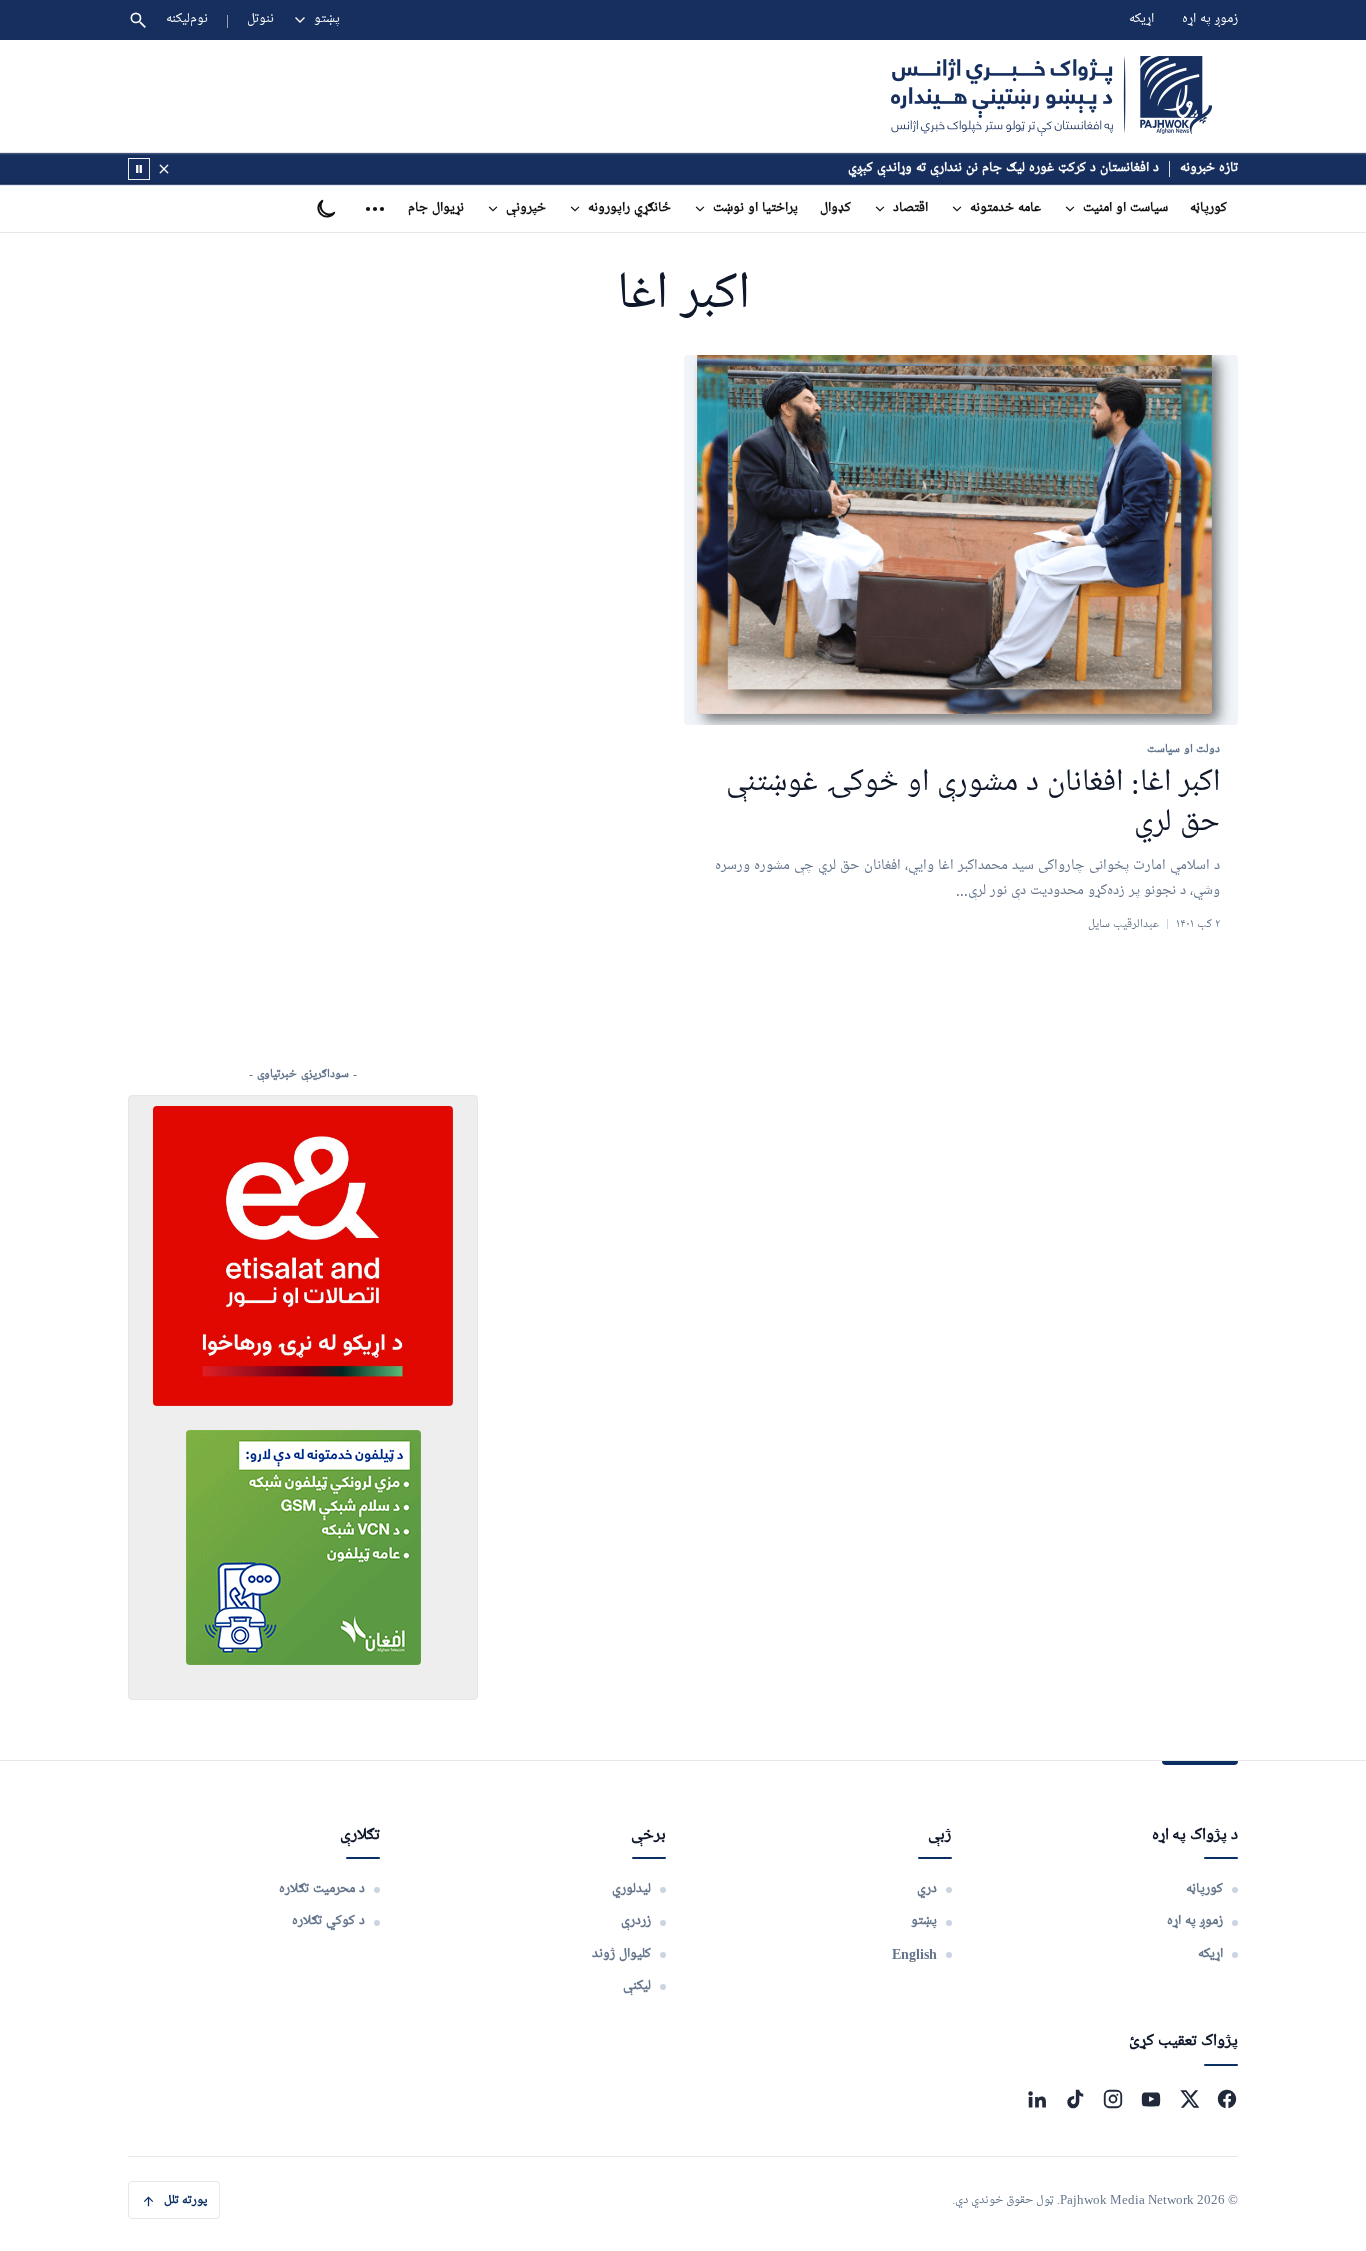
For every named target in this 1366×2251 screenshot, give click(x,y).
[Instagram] (1113, 2099)
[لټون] (138, 20)
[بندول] (164, 169)
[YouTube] (1151, 2099)
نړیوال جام (436, 208)
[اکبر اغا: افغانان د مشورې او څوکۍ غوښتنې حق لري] (961, 540)
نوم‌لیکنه (187, 19)
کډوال (835, 208)
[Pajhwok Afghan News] (1051, 96)
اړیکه (1141, 19)
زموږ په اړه (1210, 19)
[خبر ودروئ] (139, 169)
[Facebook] (1227, 2099)
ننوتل (260, 19)
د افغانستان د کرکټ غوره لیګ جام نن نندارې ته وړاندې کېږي (1003, 168)
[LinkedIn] (1037, 2099)
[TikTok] (1075, 2099)
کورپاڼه (1208, 208)
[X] (1189, 2099)
